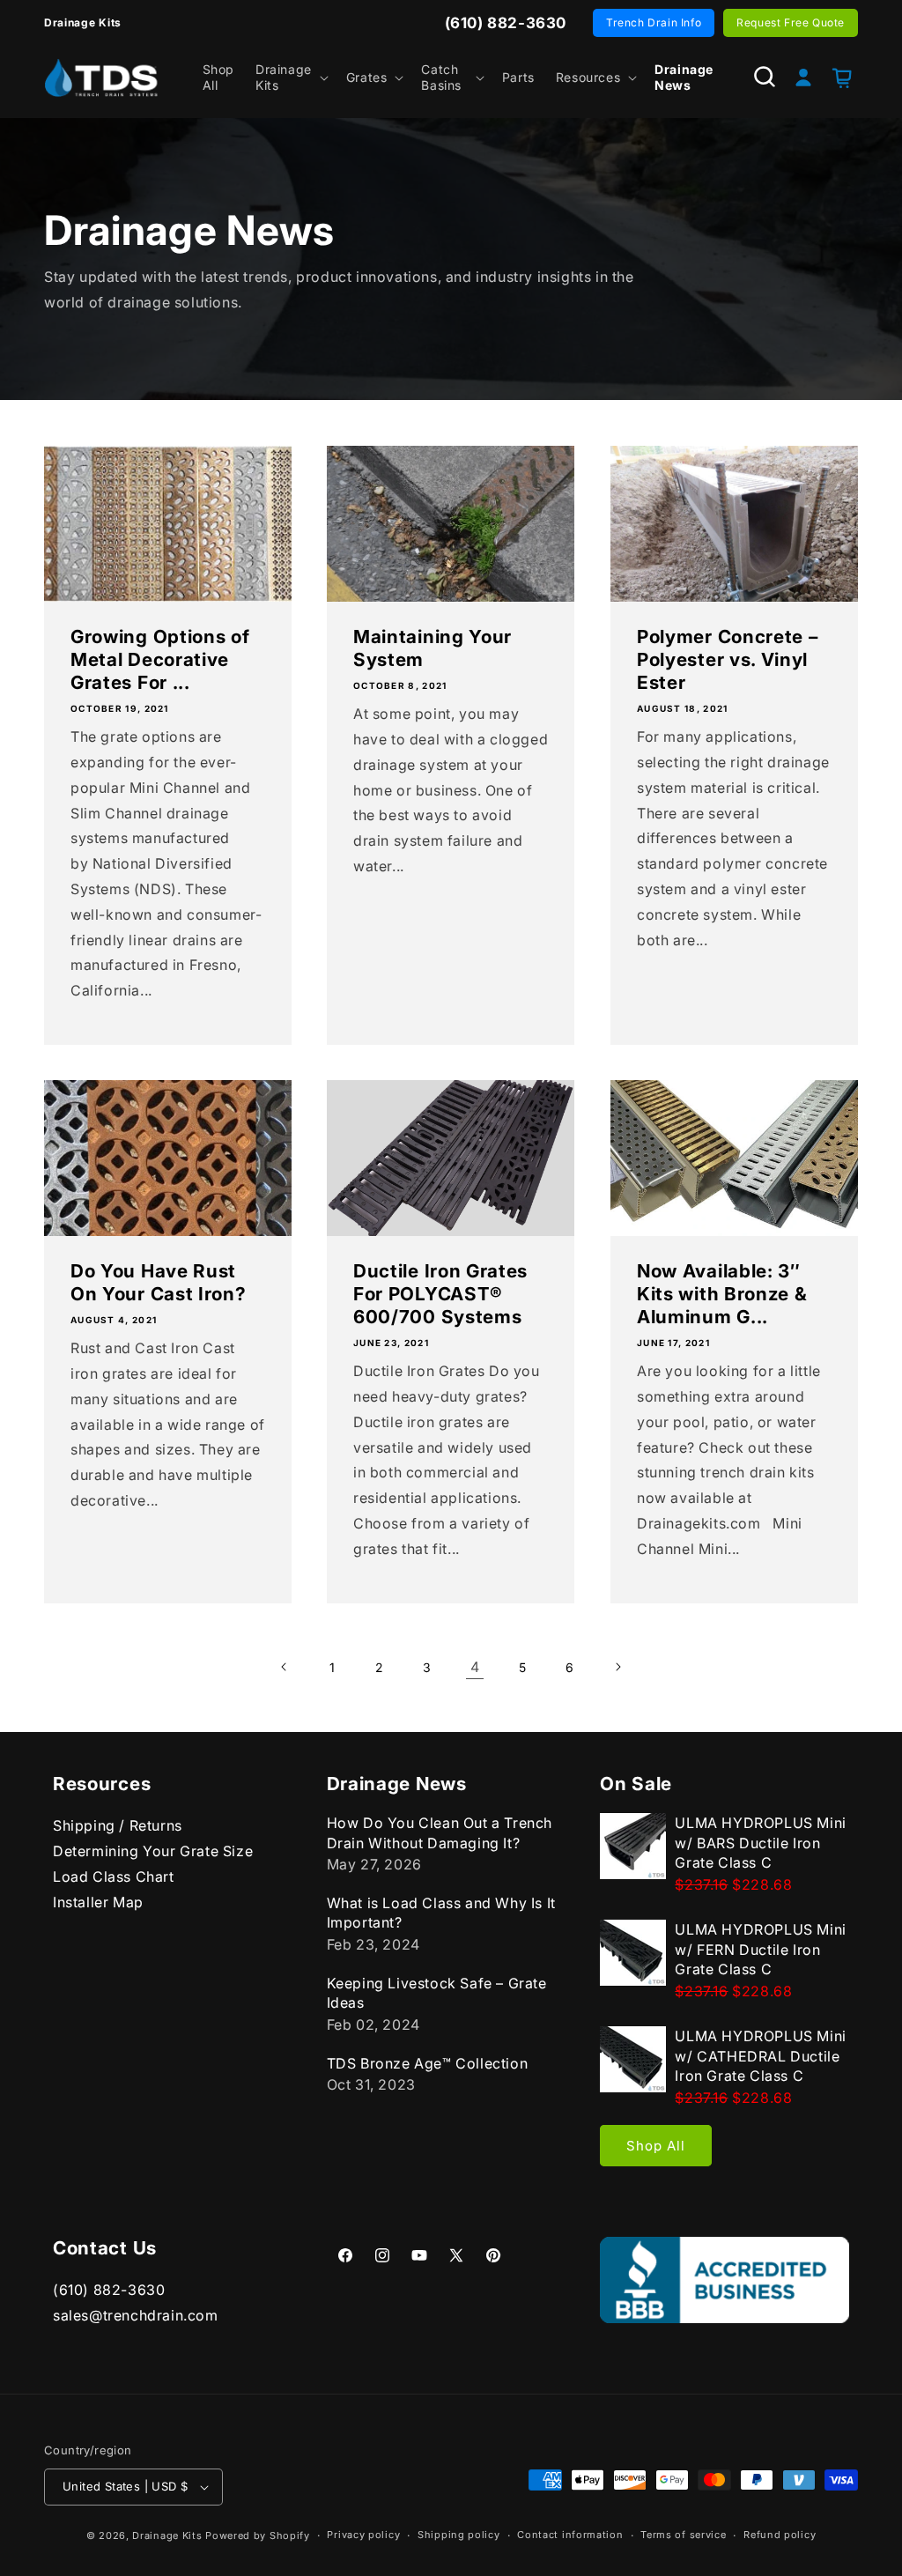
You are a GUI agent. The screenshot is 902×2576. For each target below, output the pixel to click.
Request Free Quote (791, 22)
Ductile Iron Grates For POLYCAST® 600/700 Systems (440, 1294)
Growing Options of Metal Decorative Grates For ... (160, 659)
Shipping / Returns (118, 1825)
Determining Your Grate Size (153, 1851)
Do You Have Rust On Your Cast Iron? (158, 1282)
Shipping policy (459, 2535)
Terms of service (683, 2535)
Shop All (656, 2146)
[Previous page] (285, 1667)
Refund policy (780, 2535)
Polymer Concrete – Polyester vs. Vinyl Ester (727, 659)
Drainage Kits (167, 2535)
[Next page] (617, 1667)
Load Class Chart (114, 1876)
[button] (290, 78)
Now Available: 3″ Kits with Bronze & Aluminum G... (722, 1294)
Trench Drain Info (654, 22)
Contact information (570, 2535)
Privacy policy (363, 2535)
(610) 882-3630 (109, 2290)
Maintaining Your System (433, 648)
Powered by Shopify (258, 2535)
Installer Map (98, 1902)
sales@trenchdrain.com (136, 2315)
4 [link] (475, 1667)
